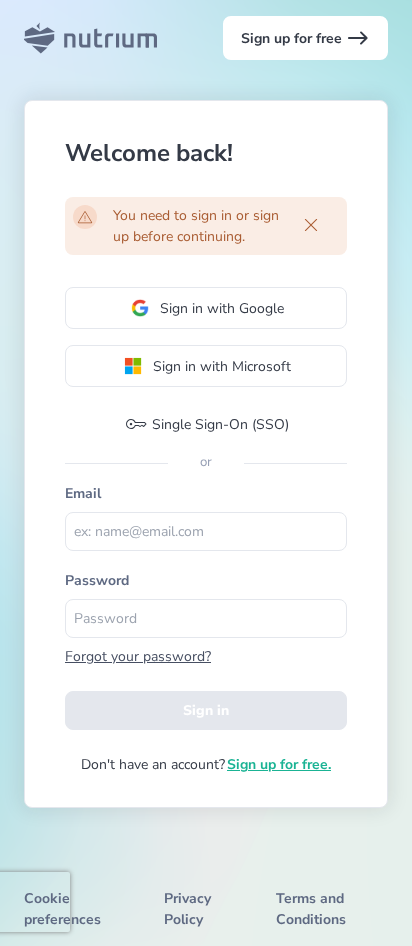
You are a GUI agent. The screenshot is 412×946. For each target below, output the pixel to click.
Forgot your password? (138, 656)
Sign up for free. (279, 764)
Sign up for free (305, 38)
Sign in (206, 710)
